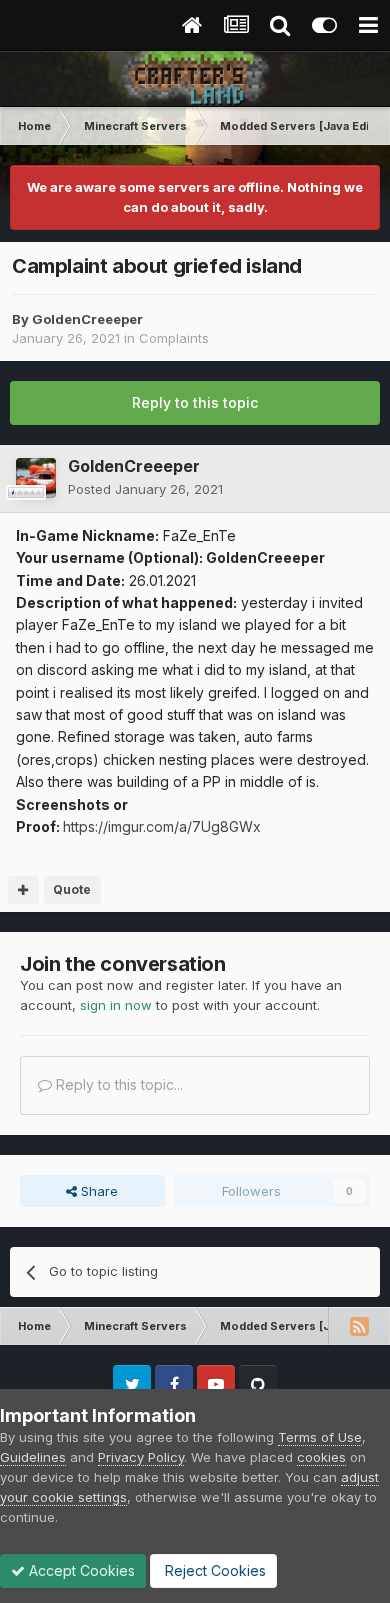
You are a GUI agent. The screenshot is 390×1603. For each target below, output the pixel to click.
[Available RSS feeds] (359, 1326)
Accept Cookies (80, 1570)
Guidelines (33, 1457)
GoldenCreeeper (87, 319)
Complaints (174, 338)
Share (97, 1191)
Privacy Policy (141, 1457)
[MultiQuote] (23, 890)
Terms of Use (320, 1437)
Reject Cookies (213, 1570)
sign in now (116, 1005)
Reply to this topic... (117, 1084)
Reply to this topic (195, 402)
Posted (145, 489)
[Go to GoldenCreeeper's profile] (36, 478)
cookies (321, 1457)
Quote (72, 889)
